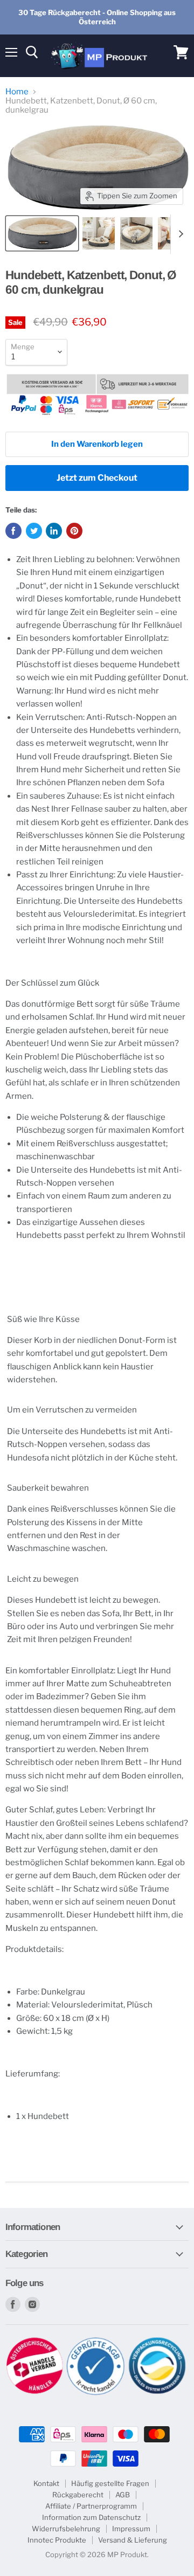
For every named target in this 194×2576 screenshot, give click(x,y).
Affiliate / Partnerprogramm (91, 2506)
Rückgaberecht (78, 2495)
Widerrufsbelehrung (66, 2529)
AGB (123, 2495)
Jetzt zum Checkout (97, 478)
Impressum (131, 2529)
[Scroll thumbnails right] (179, 234)
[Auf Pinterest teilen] (74, 531)
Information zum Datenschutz (91, 2517)
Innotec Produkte (57, 2540)
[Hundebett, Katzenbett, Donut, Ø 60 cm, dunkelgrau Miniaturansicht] (42, 233)
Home (17, 92)
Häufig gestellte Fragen (110, 2483)
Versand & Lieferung (133, 2540)
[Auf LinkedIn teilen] (54, 531)
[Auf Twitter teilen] (34, 531)
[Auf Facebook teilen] (13, 531)
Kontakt (46, 2483)
